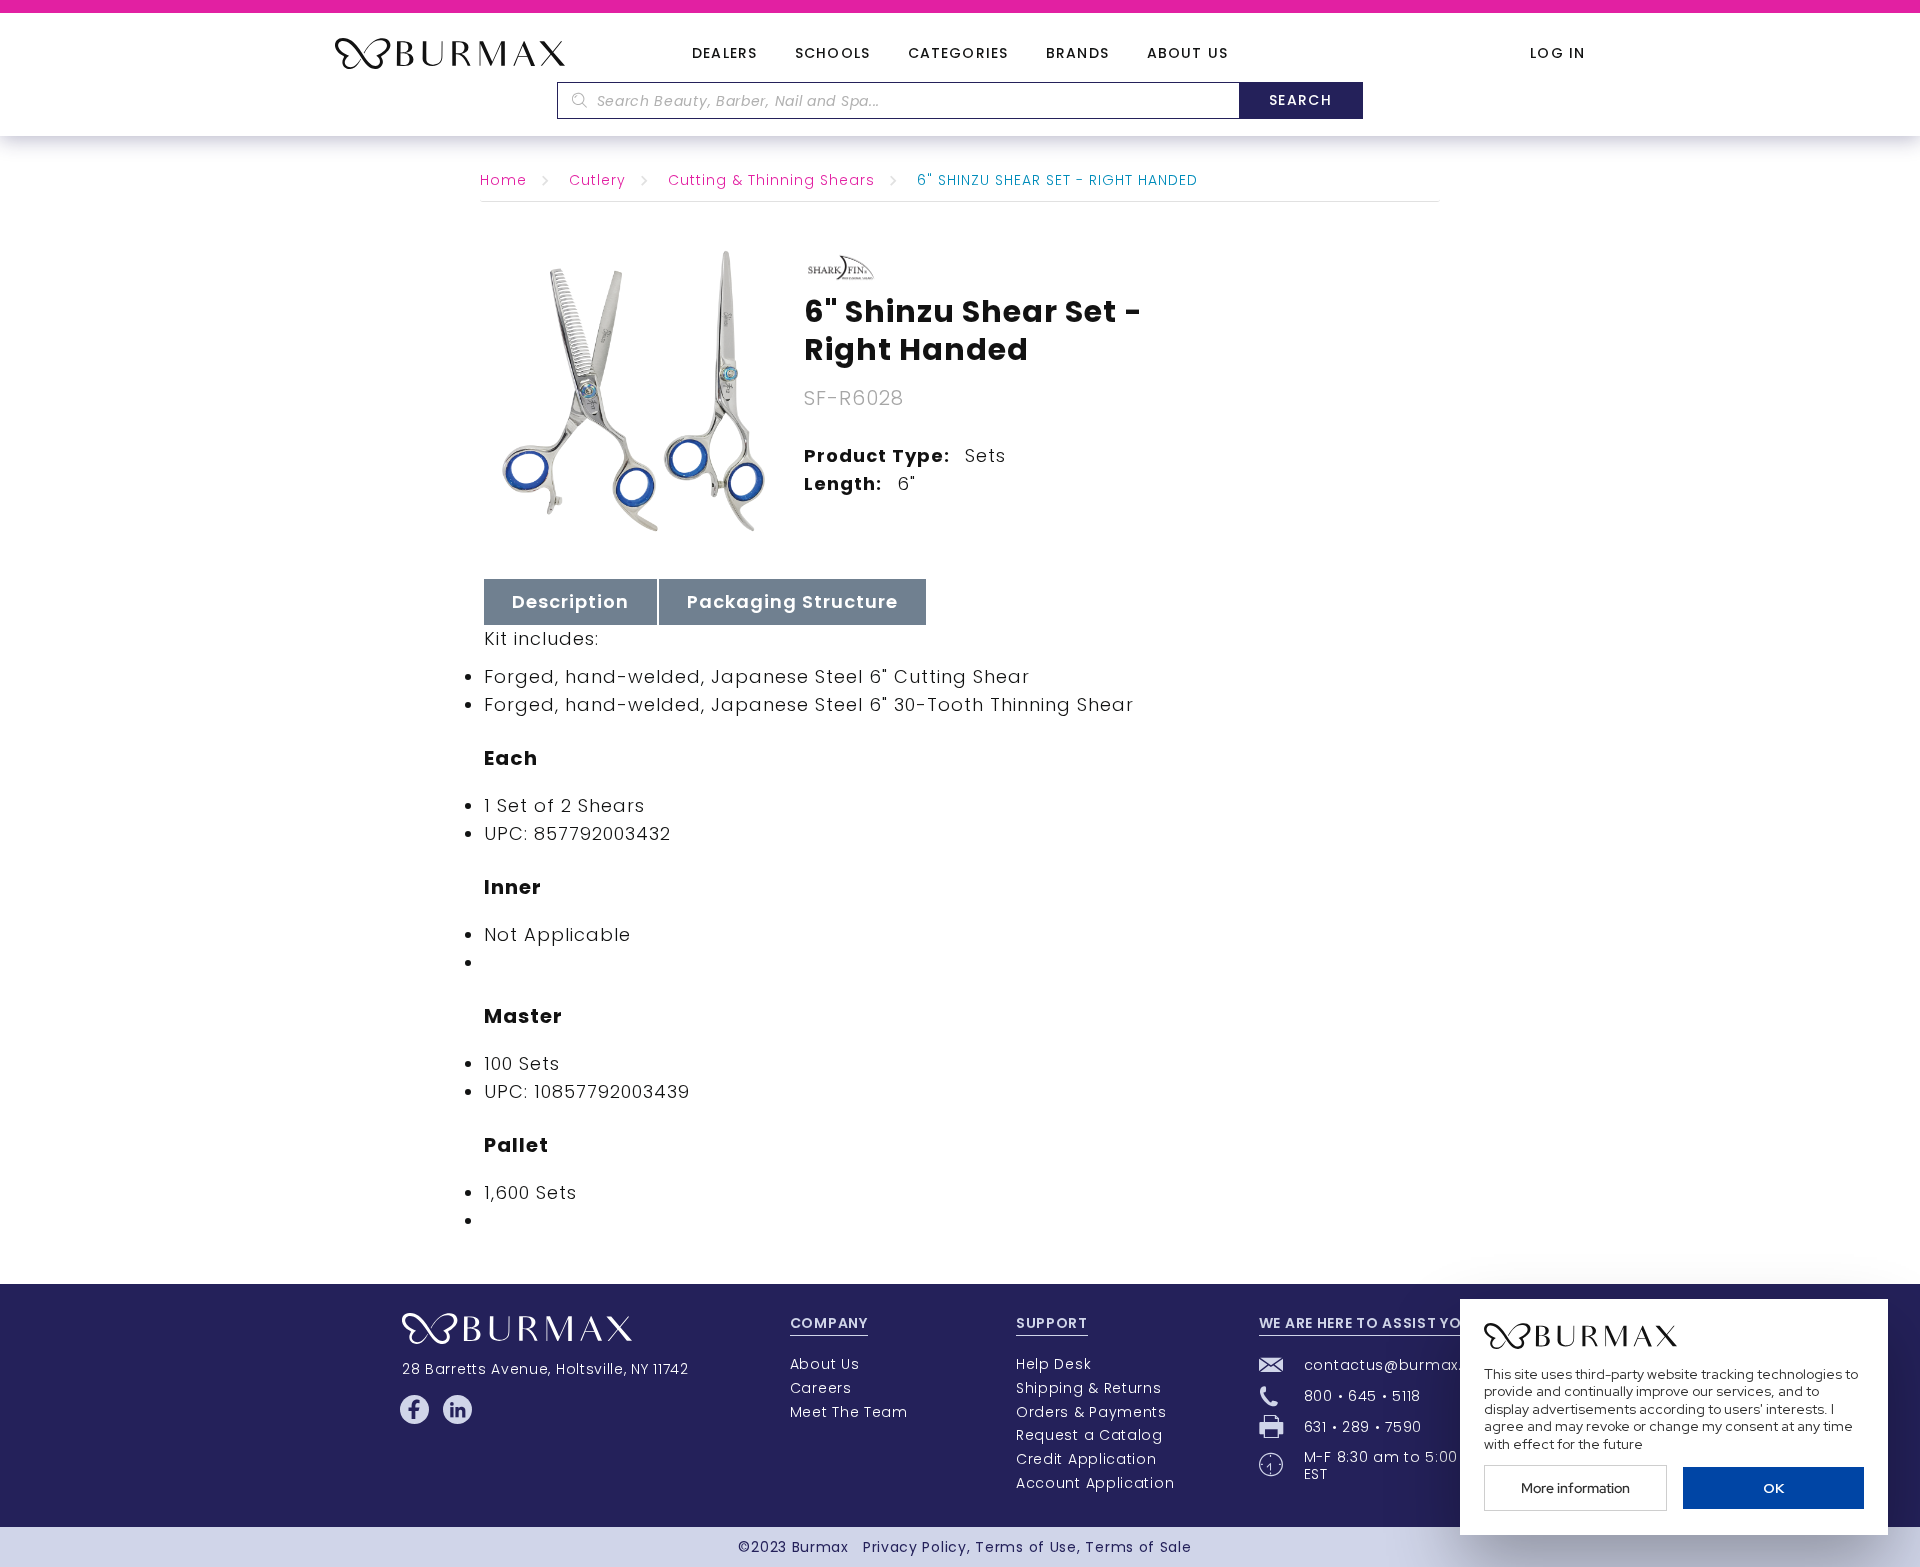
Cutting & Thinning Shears (771, 180)
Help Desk (1053, 1364)
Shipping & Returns (1089, 1388)
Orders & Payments (1091, 1412)
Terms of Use (1025, 1547)
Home (503, 180)
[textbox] (898, 100)
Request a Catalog (1089, 1435)
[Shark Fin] (841, 266)
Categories (958, 54)
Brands (1077, 54)
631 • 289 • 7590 (1363, 1427)
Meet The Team (849, 1412)
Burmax (820, 1547)
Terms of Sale (1138, 1547)
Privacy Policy (915, 1547)
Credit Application (1086, 1459)
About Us (1187, 54)
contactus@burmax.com (1401, 1365)
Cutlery (597, 180)
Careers (821, 1388)
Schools (832, 54)
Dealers (724, 54)
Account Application (1095, 1483)
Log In (1557, 53)
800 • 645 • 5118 (1362, 1396)
